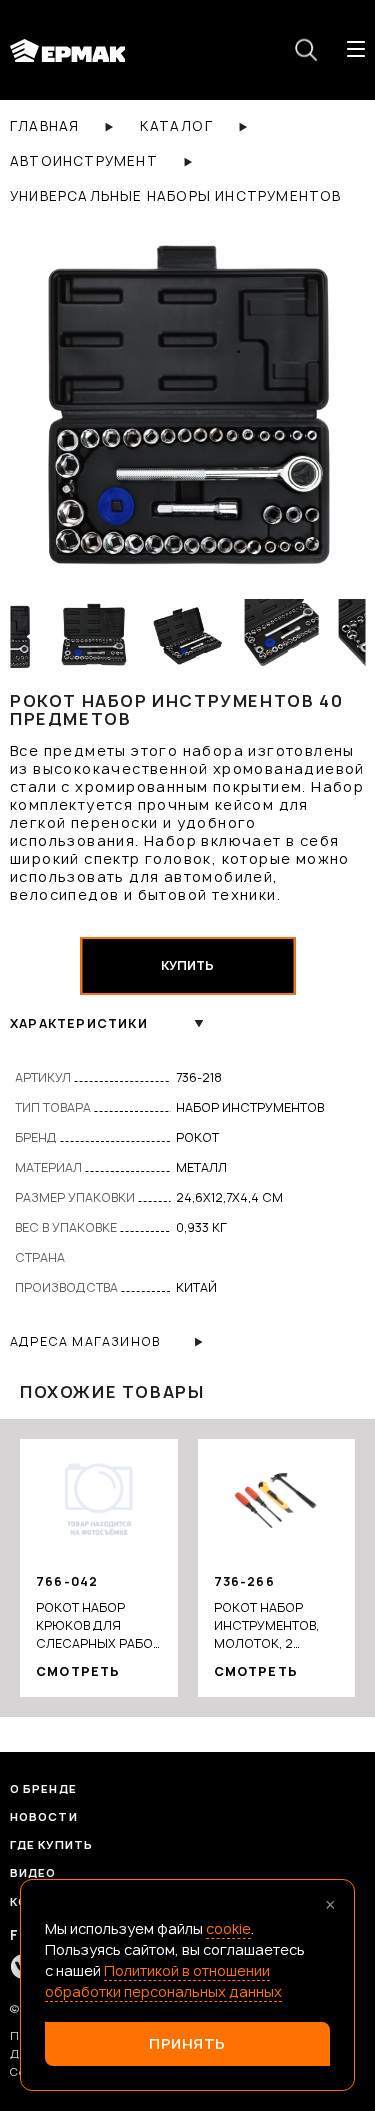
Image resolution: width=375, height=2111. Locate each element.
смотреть (78, 1671)
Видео (33, 1872)
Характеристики (79, 1023)
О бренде (43, 1788)
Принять (187, 2043)
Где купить (51, 1844)
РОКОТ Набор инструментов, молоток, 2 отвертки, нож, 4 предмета (270, 1626)
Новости (44, 1816)
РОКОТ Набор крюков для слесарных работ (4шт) (98, 1626)
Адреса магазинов (85, 1341)
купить (187, 965)
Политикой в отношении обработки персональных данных (163, 1981)
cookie (228, 1928)
